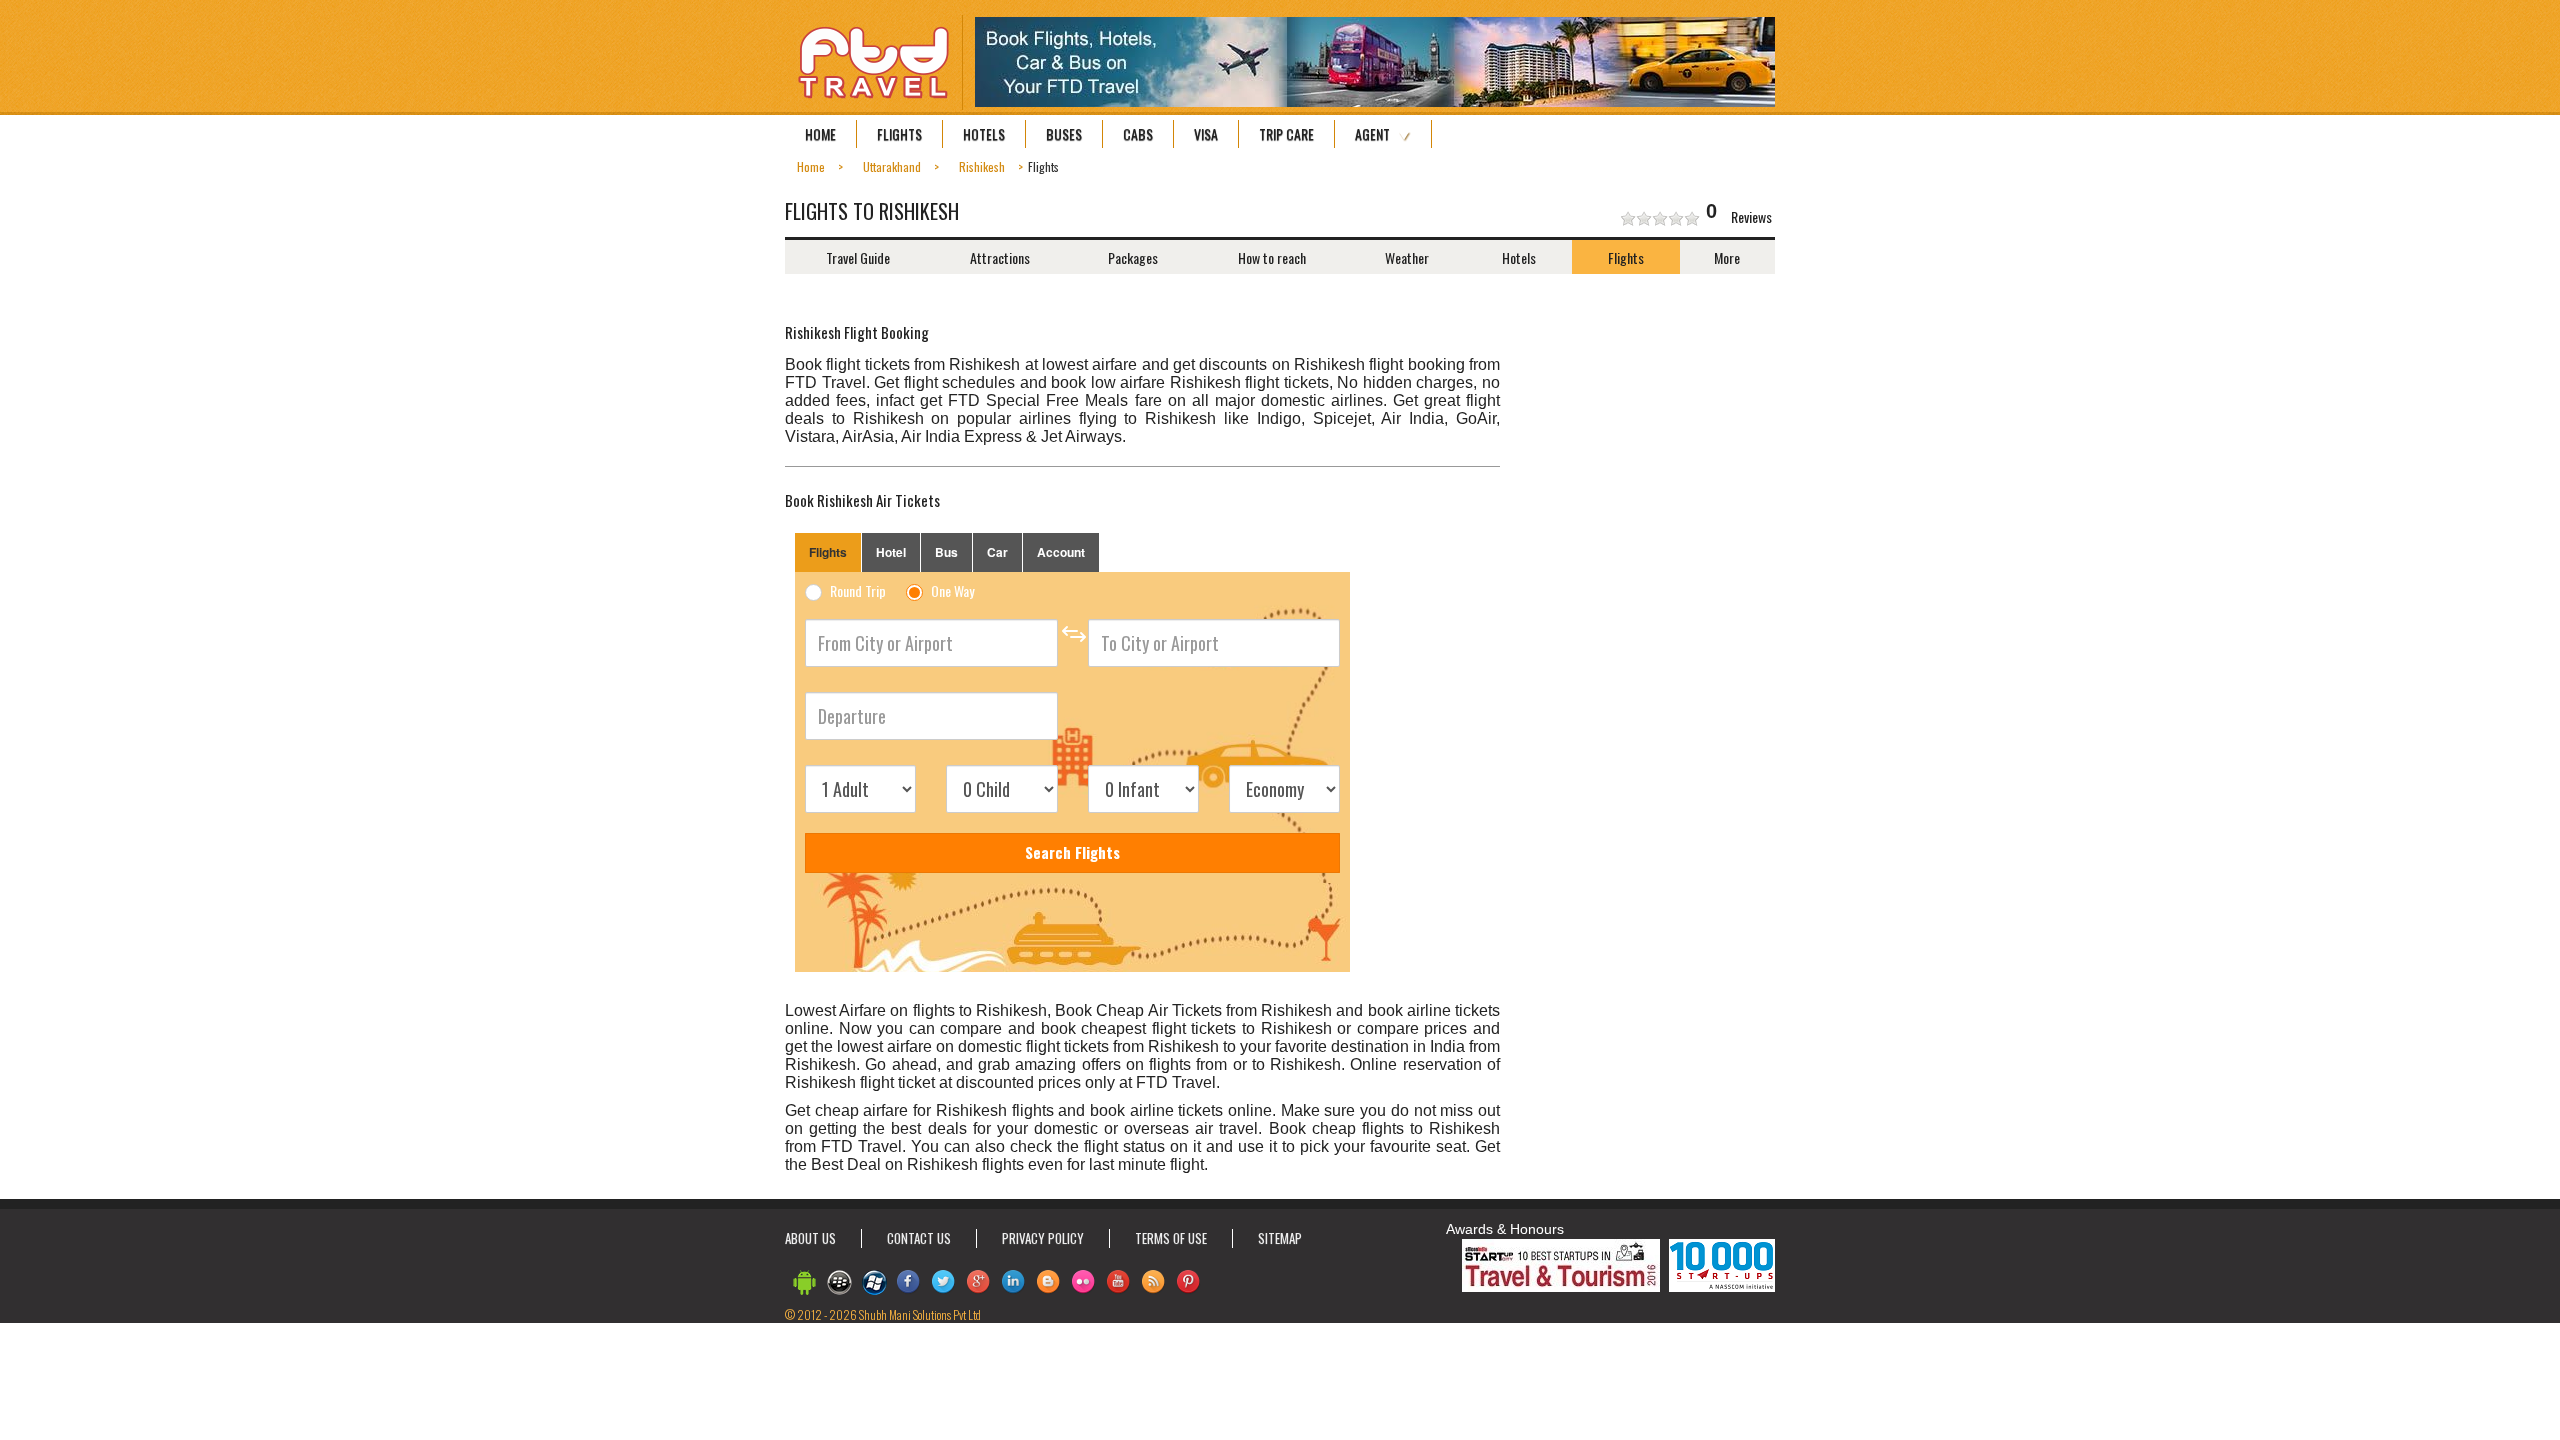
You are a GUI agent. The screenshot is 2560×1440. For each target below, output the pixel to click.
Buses (1064, 134)
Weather (1407, 257)
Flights (899, 134)
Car (997, 552)
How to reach (1272, 257)
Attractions (1000, 257)
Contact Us (919, 1238)
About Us (810, 1238)
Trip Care (1286, 134)
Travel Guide (858, 257)
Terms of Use (1171, 1238)
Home (820, 134)
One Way (952, 592)
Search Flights (1072, 852)
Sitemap (1280, 1238)
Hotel (891, 552)
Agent (1372, 134)
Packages (1133, 257)
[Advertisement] (1670, 429)
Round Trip (858, 592)
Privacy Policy (1043, 1238)
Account (1061, 552)
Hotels (984, 134)
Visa (1206, 134)
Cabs (1138, 134)
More (1727, 257)
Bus (946, 552)
